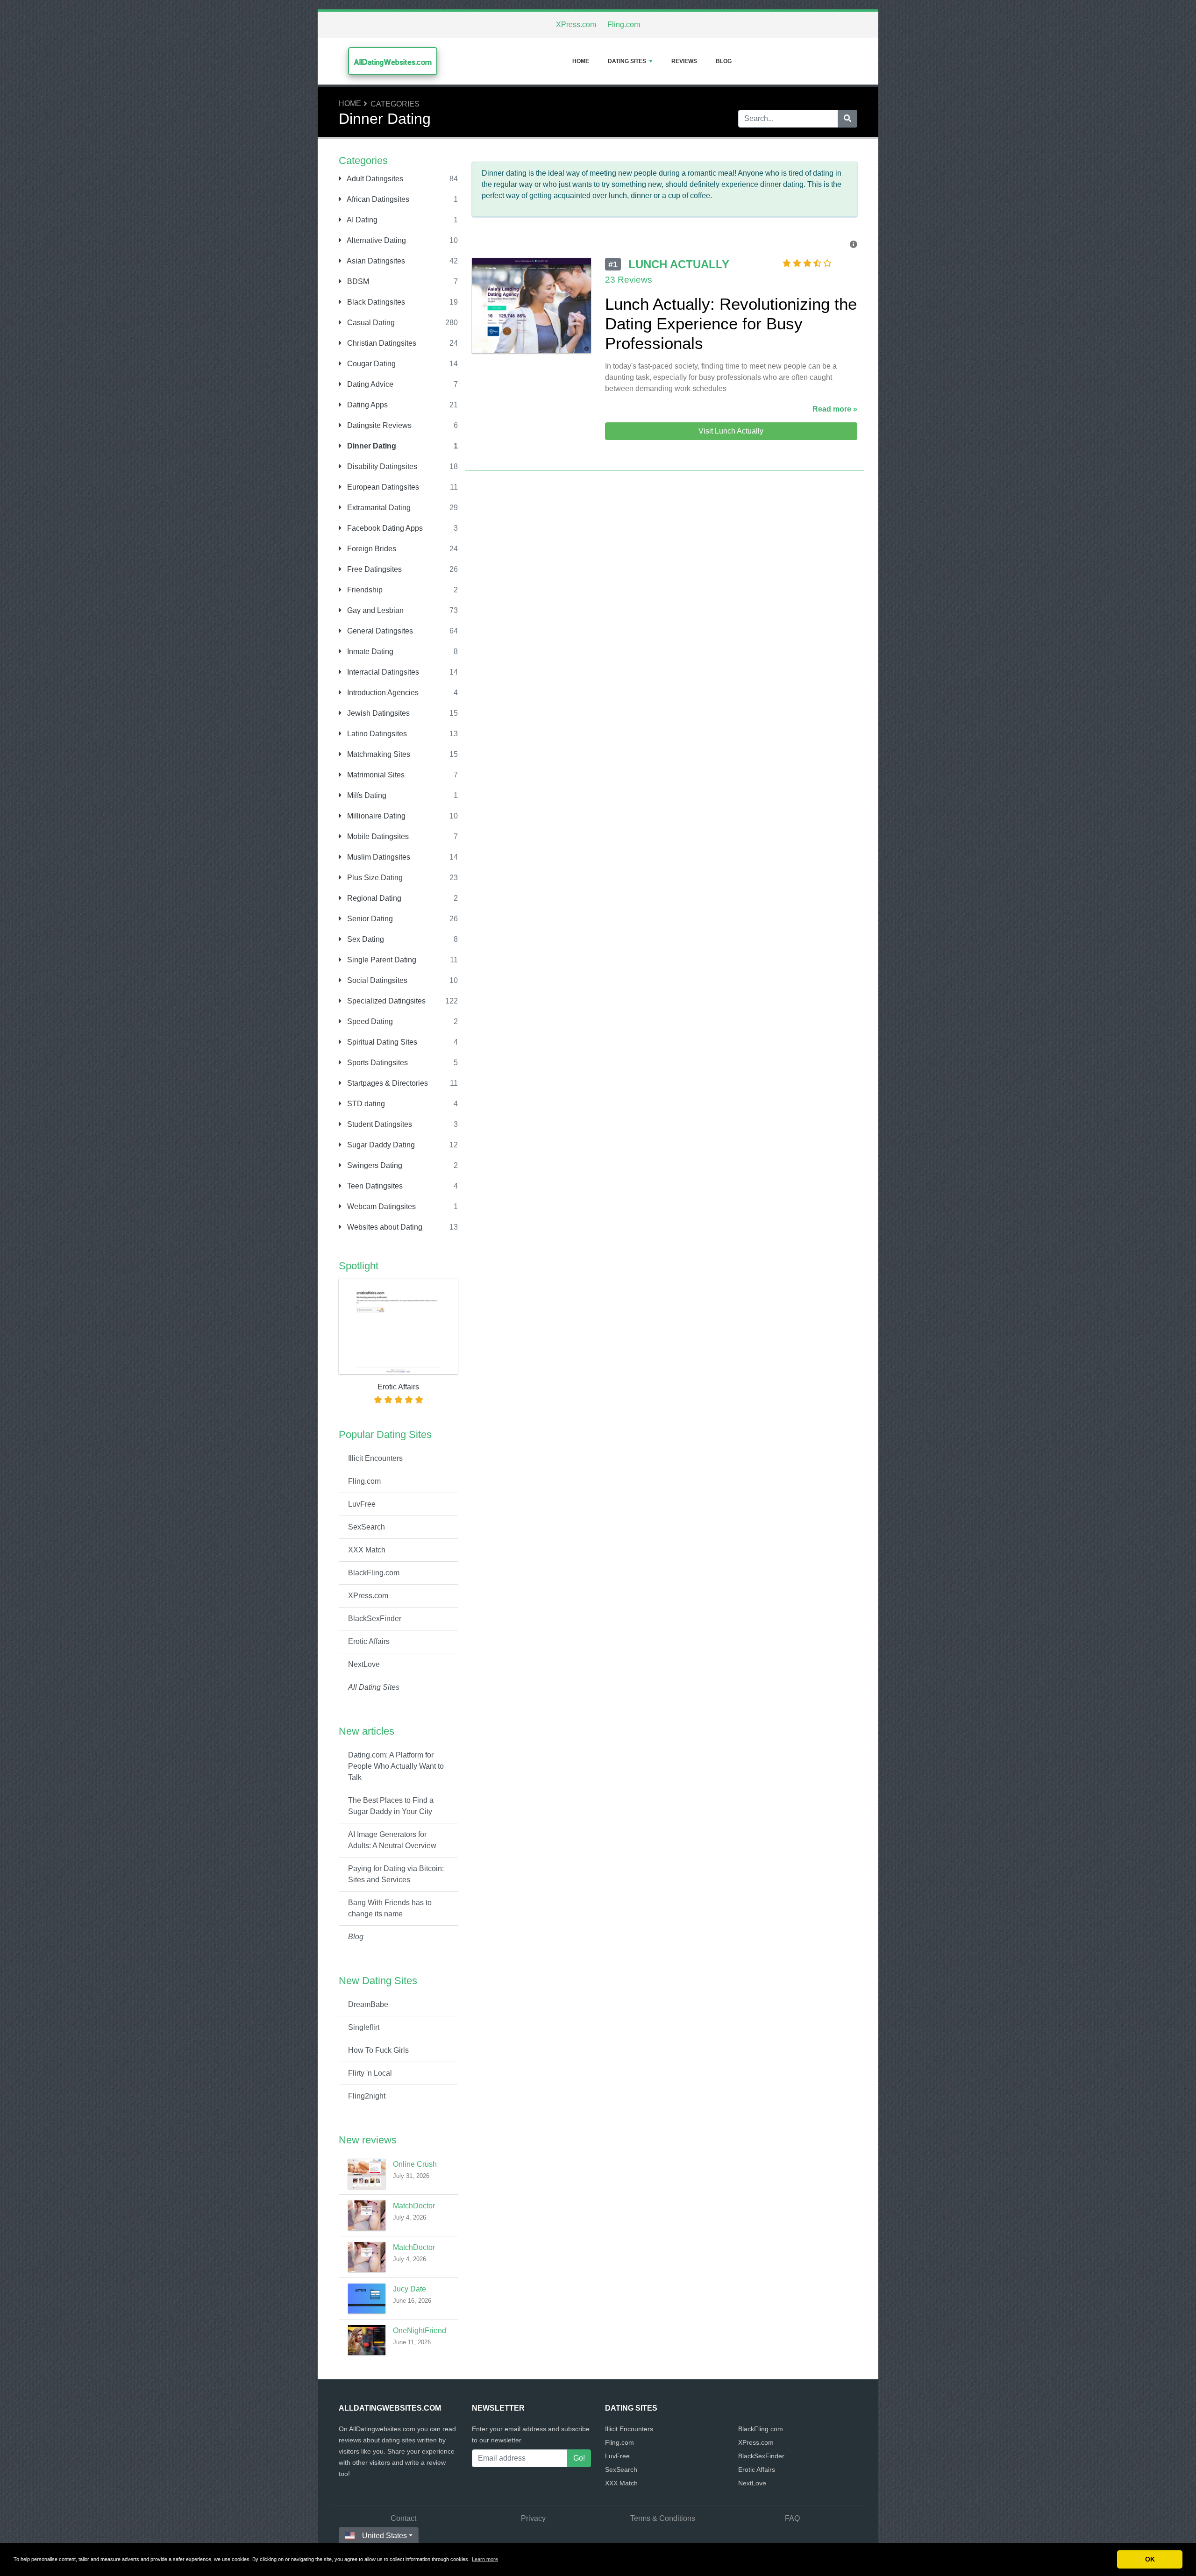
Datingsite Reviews (378, 425)
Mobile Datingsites (377, 836)
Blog (724, 61)
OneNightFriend (420, 2330)
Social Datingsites (376, 980)
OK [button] (1150, 2559)
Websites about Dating (384, 1227)
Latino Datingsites (376, 734)
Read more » (835, 409)
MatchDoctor (414, 2206)
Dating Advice (369, 384)
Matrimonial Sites (375, 775)
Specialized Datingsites (385, 1001)
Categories (395, 104)
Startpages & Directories (387, 1083)
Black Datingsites (375, 302)
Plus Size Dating (374, 878)
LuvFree (362, 1504)
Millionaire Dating (375, 816)
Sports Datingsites (377, 1063)
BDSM (357, 281)
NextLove (364, 1664)
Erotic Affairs (369, 1641)
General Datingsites (379, 631)
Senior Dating (369, 919)
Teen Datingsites (374, 1186)
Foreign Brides (371, 549)
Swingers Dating (374, 1165)
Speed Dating (369, 1021)
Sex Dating (365, 939)
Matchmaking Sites (378, 754)
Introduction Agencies (382, 693)
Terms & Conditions (663, 2518)
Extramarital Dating (378, 508)
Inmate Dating (369, 651)
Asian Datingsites (375, 261)
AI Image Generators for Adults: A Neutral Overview (392, 1840)
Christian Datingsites (381, 343)
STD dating (365, 1104)
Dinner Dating (371, 446)
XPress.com (576, 25)
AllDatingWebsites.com (393, 62)
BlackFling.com (374, 1573)
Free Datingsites (374, 569)
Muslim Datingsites (378, 857)
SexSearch (367, 1527)
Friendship (364, 590)
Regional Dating (373, 898)
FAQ (792, 2518)
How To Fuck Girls (378, 2050)
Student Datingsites (379, 1124)
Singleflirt (364, 2027)
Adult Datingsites (374, 179)
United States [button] (384, 2536)
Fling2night (367, 2096)
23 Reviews (629, 280)
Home (581, 61)
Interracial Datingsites (382, 672)
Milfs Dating (366, 795)
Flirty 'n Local (370, 2073)
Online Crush (415, 2164)
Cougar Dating (370, 364)
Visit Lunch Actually (731, 431)
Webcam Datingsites (381, 1206)
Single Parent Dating (381, 960)
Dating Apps (367, 405)
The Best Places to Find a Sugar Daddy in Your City (391, 1806)
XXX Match (367, 1550)
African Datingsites (377, 199)
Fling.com (624, 25)
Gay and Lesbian (374, 610)
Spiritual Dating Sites (381, 1042)
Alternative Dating (376, 240)
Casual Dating (370, 323)
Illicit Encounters (375, 1458)
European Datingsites (382, 487)
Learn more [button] (485, 2559)
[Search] (847, 119)
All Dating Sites (374, 1687)
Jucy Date (409, 2289)
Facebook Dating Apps (384, 528)
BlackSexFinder (375, 1619)
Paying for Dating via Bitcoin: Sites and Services (396, 1874)
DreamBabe (368, 2004)
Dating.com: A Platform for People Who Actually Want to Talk (396, 1766)
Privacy (533, 2518)
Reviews (684, 61)
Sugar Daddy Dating (380, 1145)
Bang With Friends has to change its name (390, 1908)
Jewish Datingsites (377, 713)
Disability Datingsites (381, 466)
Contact (403, 2518)
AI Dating (361, 220)
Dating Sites (627, 61)
